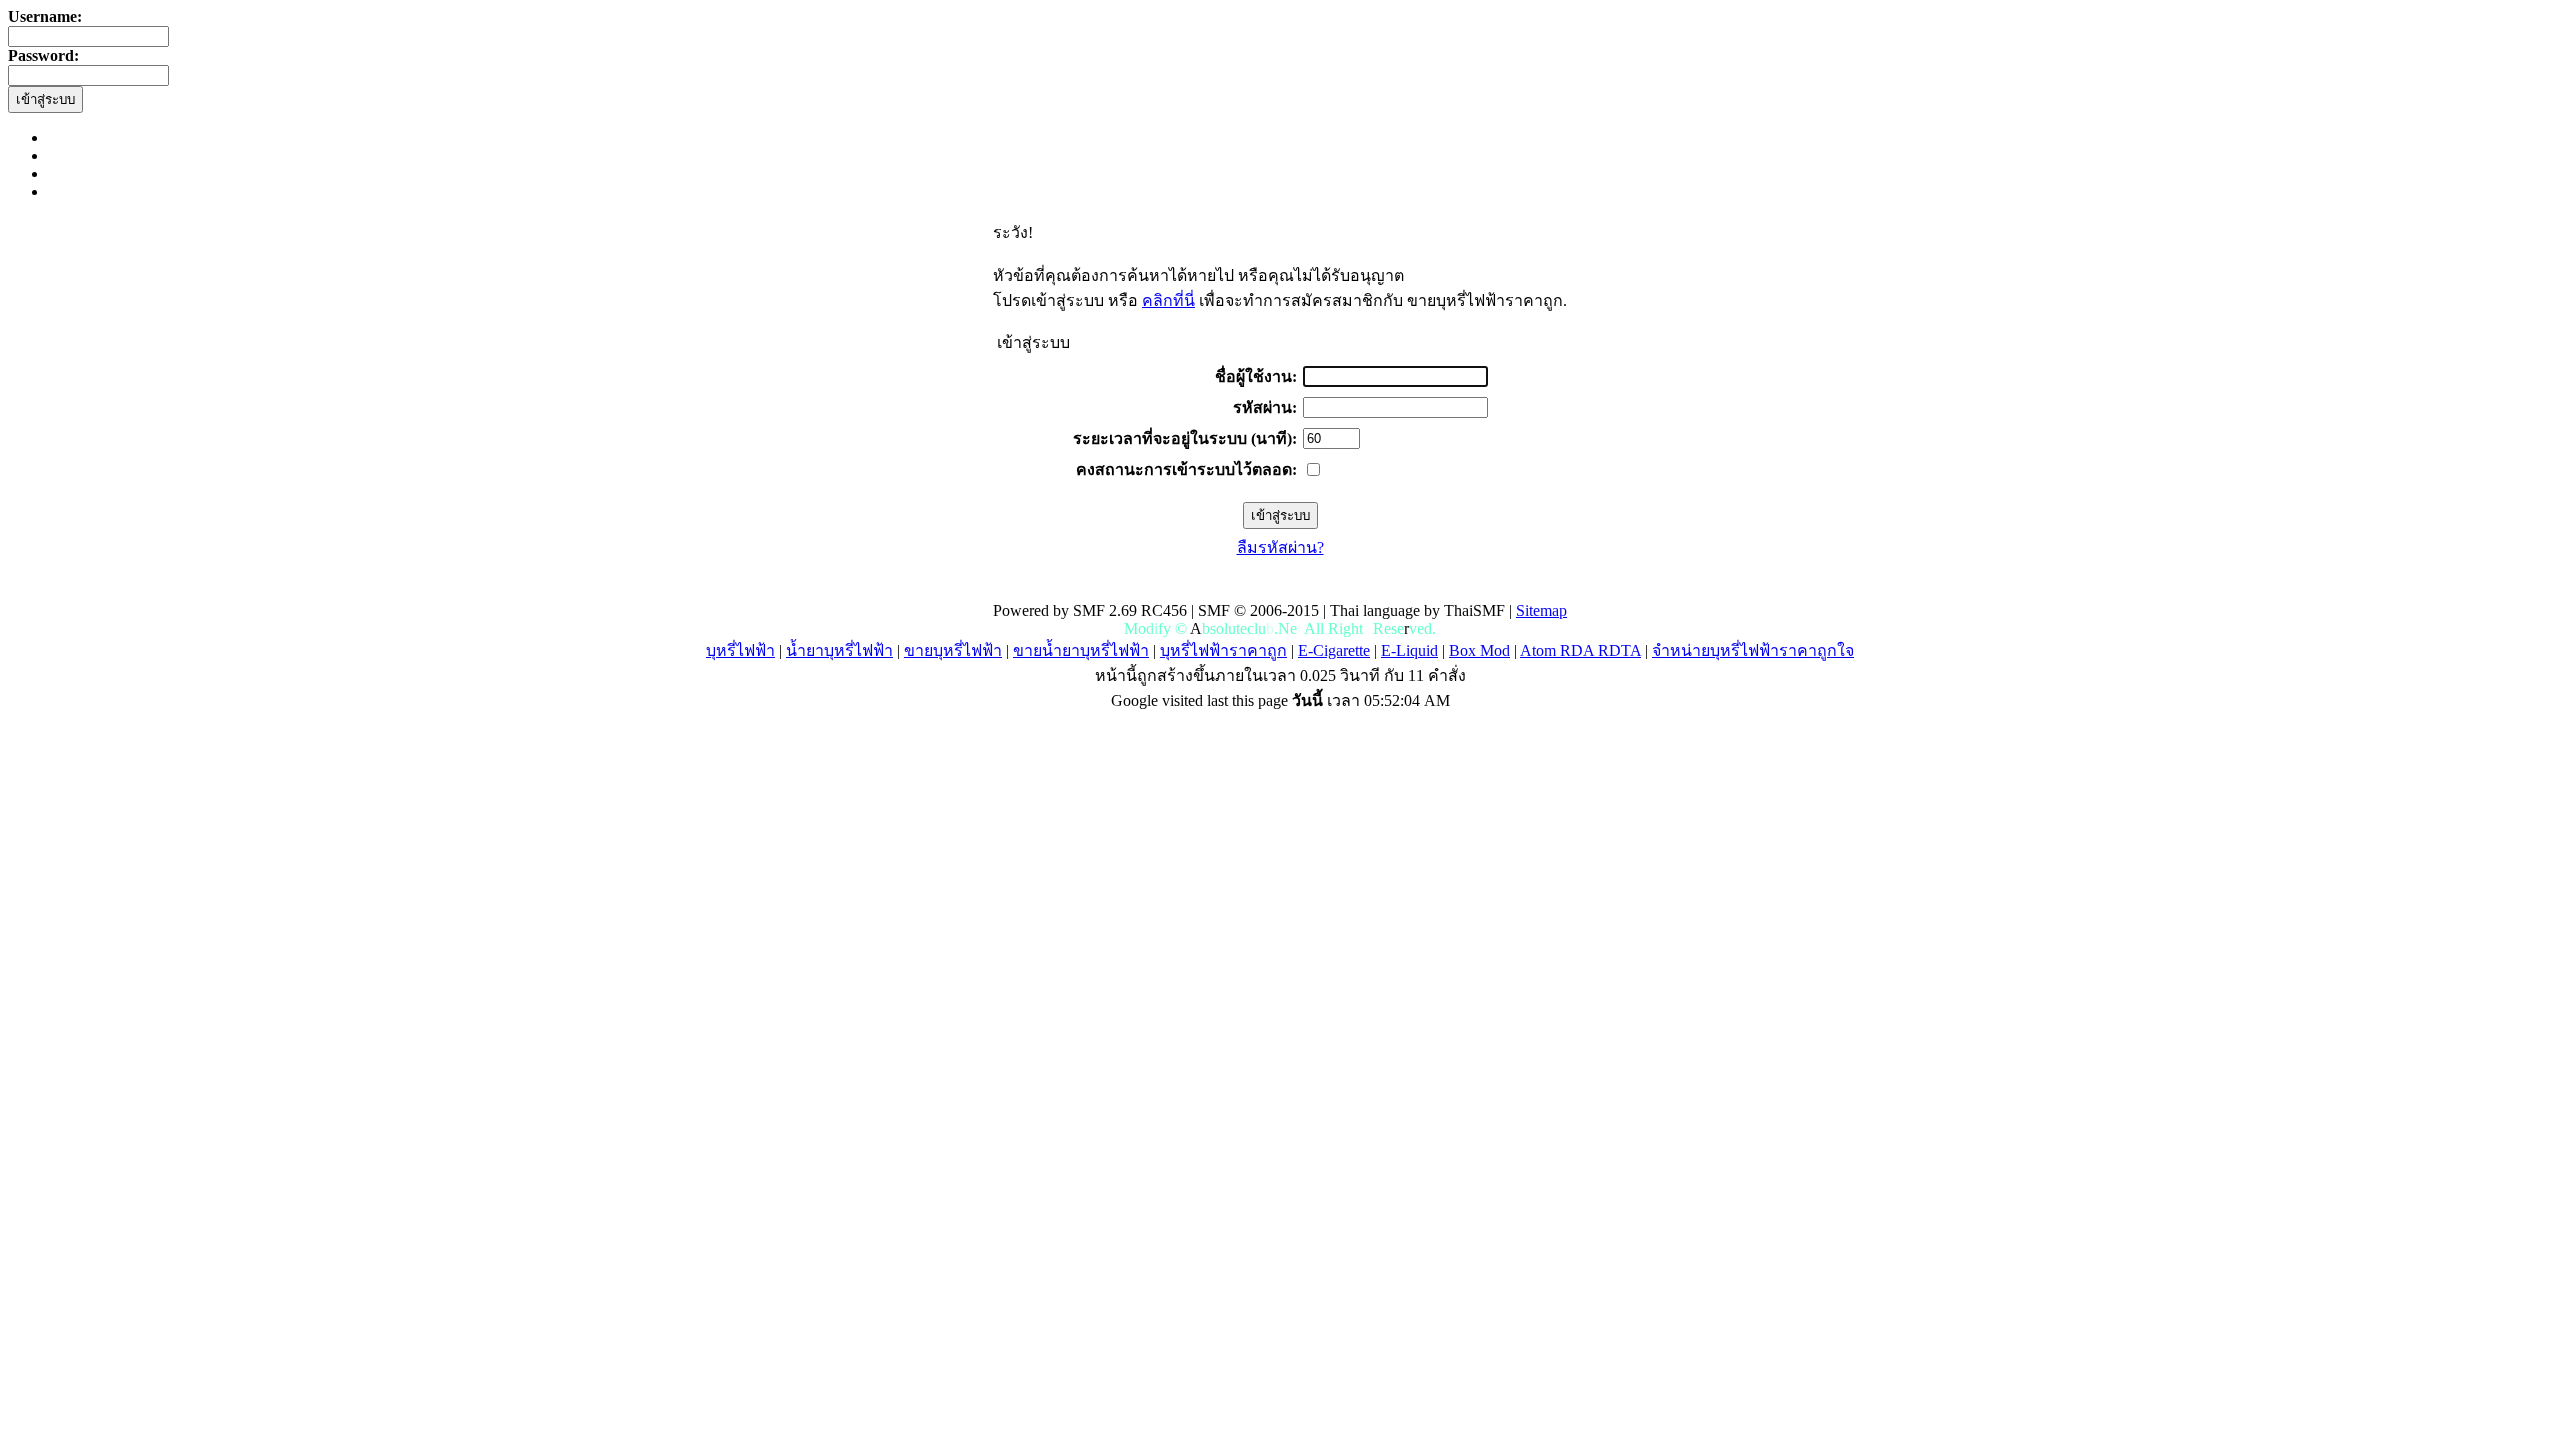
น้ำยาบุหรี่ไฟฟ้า (839, 650)
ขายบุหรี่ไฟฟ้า (953, 650)
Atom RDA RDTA (1580, 650)
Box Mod (1479, 650)
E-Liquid (1409, 650)
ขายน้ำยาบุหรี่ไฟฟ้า (1081, 650)
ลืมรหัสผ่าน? (1280, 547)
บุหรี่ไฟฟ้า (740, 650)
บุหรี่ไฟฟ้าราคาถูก (1223, 650)
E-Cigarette (1334, 650)
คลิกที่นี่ (1168, 300)
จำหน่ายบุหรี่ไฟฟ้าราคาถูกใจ (1753, 650)
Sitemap (1541, 610)
